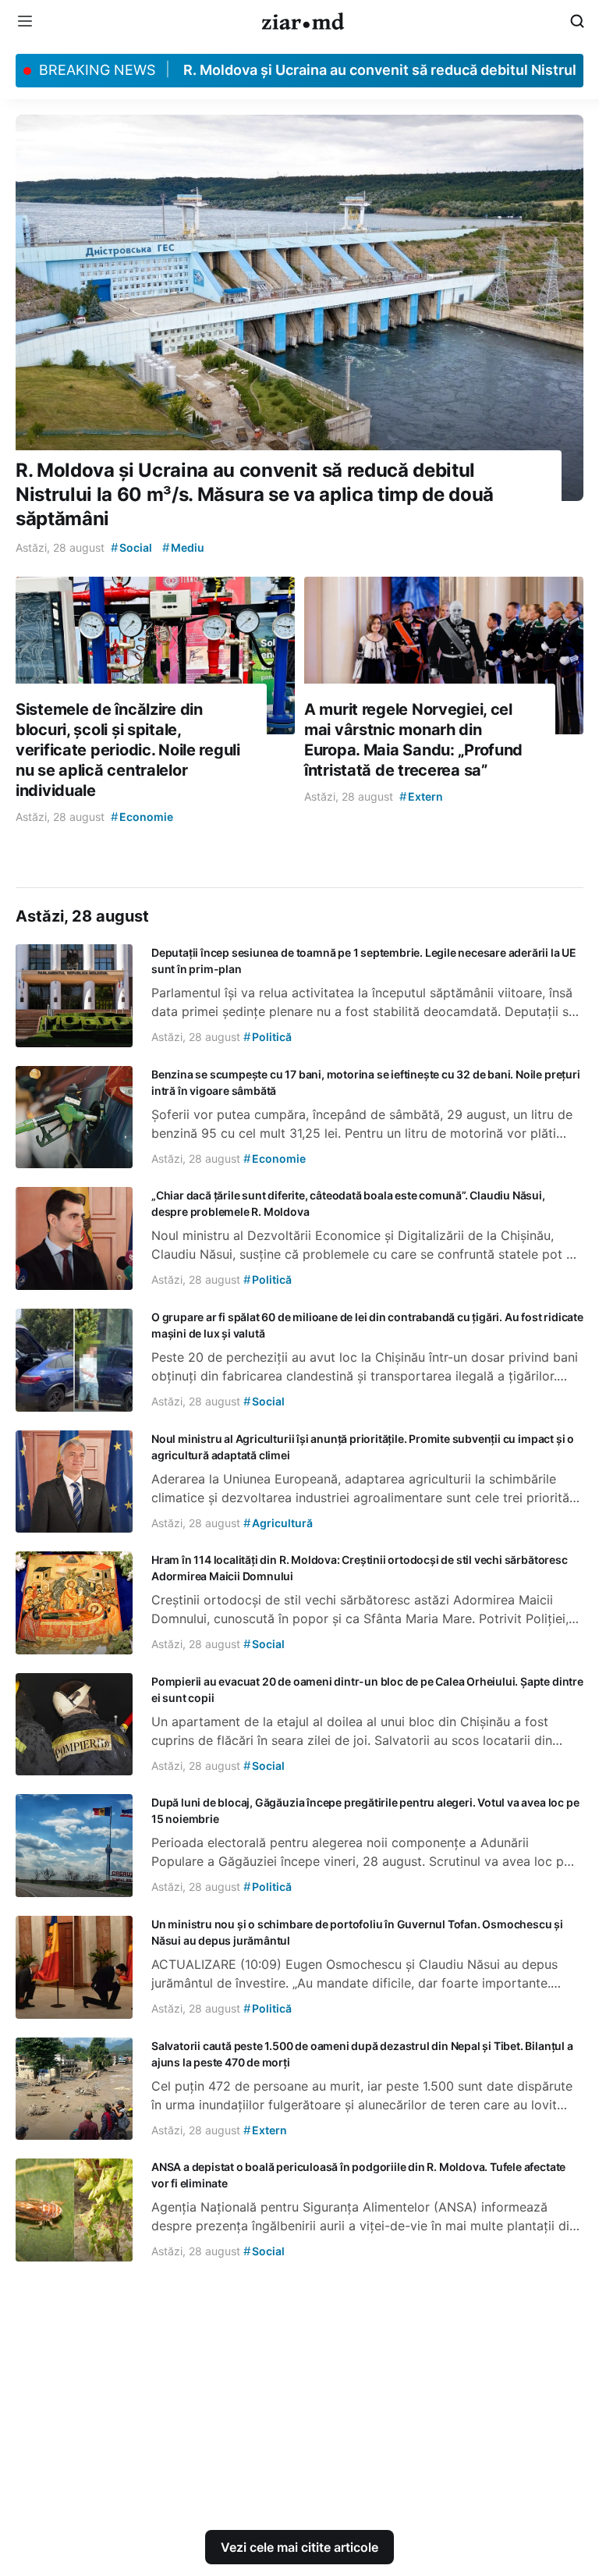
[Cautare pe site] (577, 21)
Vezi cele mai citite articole (299, 2547)
